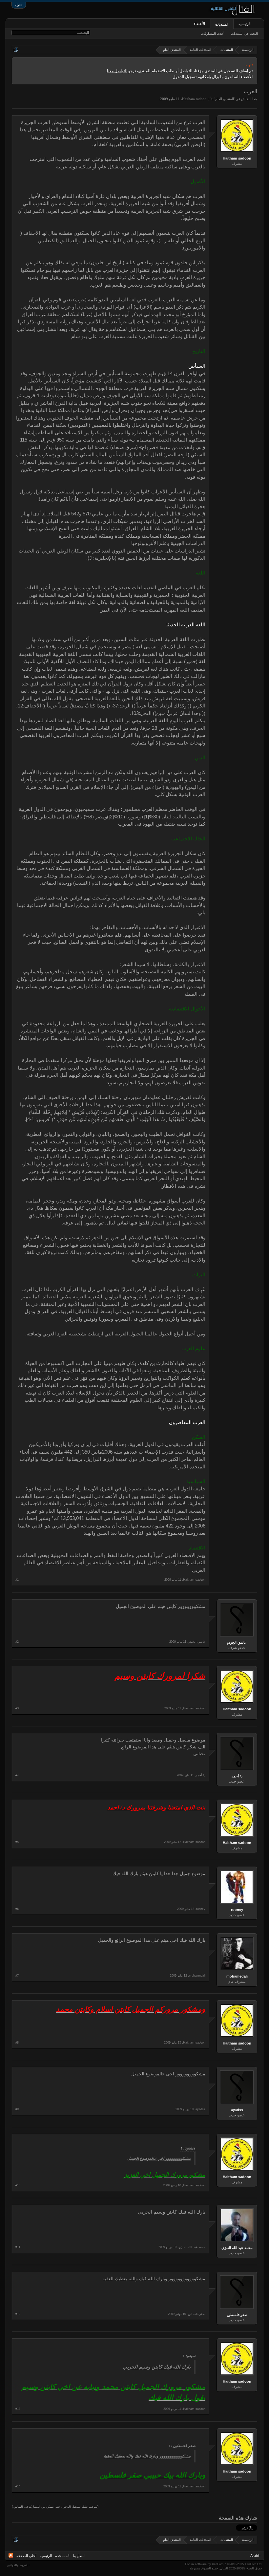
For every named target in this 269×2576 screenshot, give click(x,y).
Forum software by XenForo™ (224, 2564)
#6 (17, 1909)
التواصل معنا (117, 71)
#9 (17, 2109)
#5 (17, 1842)
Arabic (255, 2556)
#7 (17, 1976)
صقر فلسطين (237, 2315)
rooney (237, 1910)
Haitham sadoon (194, 99)
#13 (18, 2409)
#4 (17, 1775)
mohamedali (237, 1976)
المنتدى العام (225, 99)
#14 (18, 2486)
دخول (19, 5)
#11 (18, 2247)
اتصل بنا (79, 2556)
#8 (17, 2043)
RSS (11, 2555)
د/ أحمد (237, 1776)
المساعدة (62, 2556)
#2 (17, 1642)
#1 (17, 1580)
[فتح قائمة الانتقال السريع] (16, 50)
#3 (17, 1708)
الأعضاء (199, 24)
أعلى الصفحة (26, 2556)
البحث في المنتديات (244, 34)
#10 (18, 2185)
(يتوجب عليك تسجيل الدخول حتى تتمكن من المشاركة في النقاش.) (55, 2507)
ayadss (237, 2110)
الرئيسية (245, 24)
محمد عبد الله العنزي (237, 2248)
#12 (18, 2314)
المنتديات (222, 24)
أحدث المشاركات (213, 34)
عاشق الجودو (237, 1642)
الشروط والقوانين (18, 2565)
